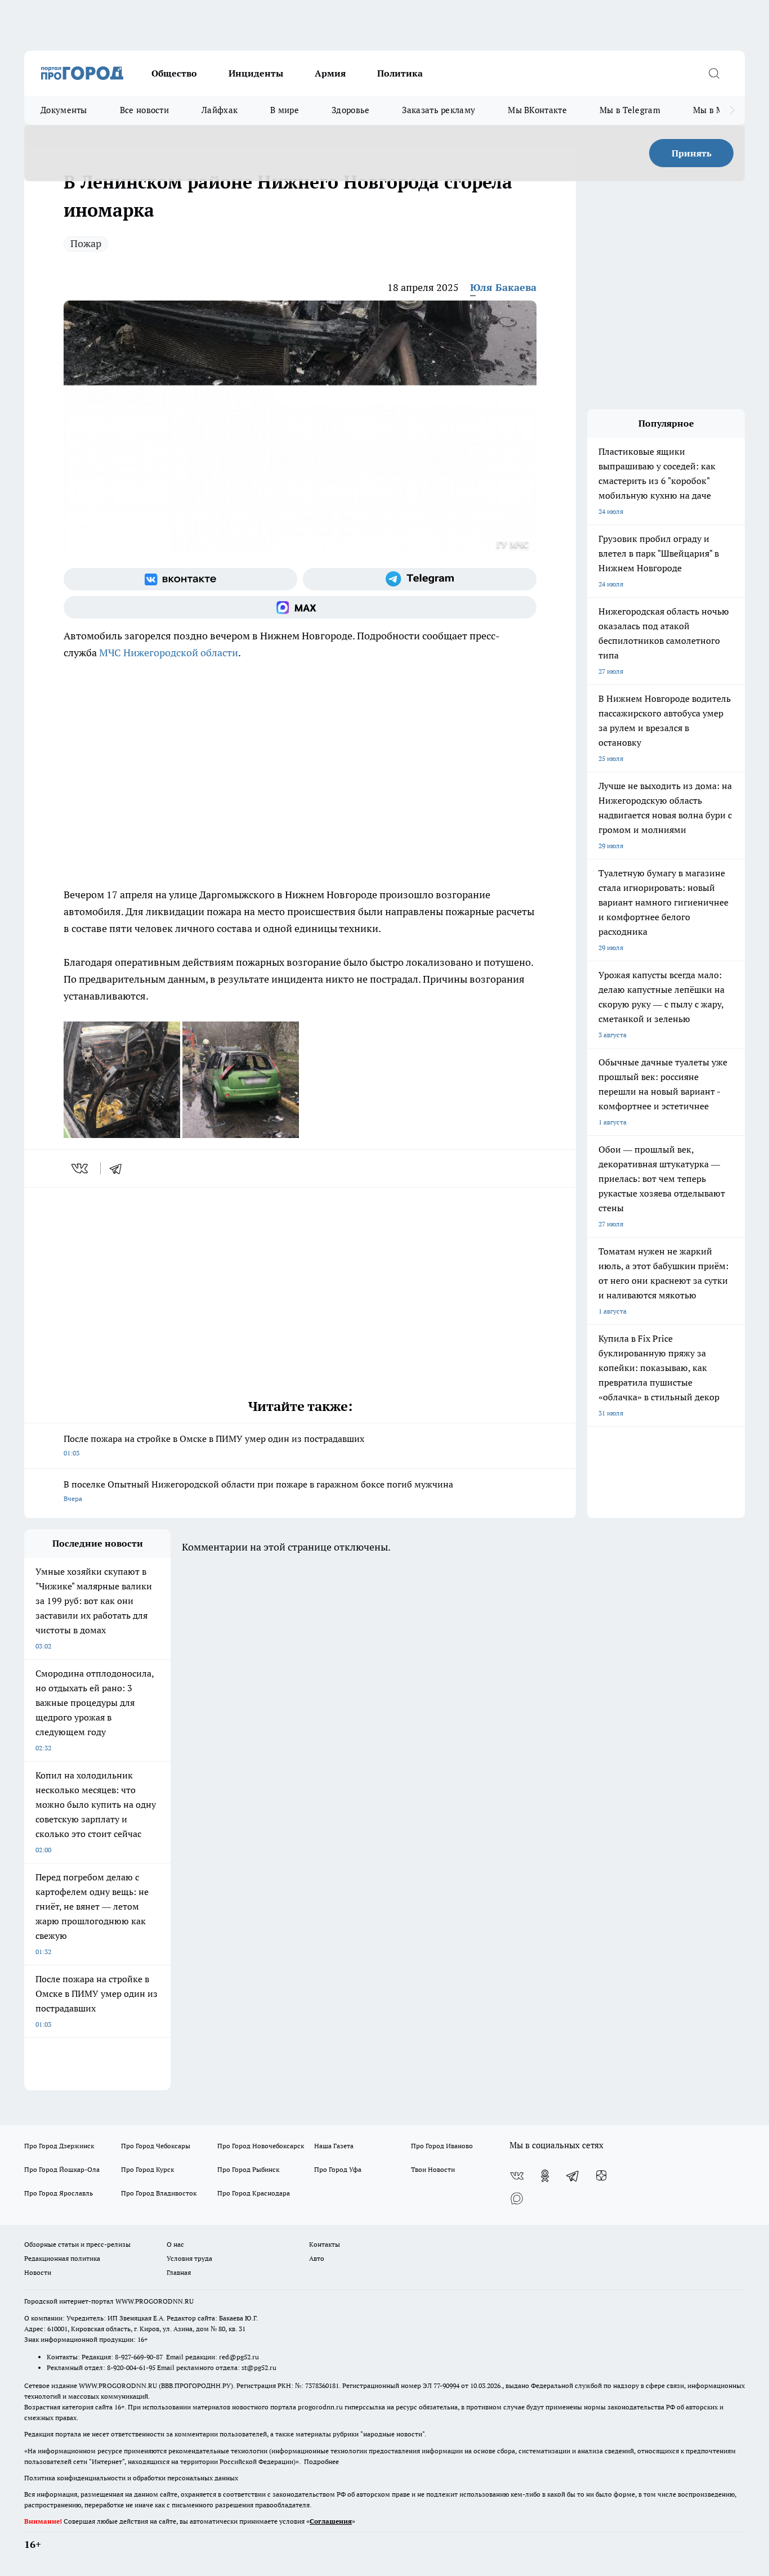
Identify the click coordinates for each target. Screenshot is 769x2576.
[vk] (81, 1168)
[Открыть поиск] (714, 73)
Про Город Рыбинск (248, 2169)
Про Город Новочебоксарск (261, 2146)
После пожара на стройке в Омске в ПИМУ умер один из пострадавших (214, 1445)
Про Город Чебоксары (156, 2146)
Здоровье (350, 110)
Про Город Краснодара (254, 2193)
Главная (179, 2272)
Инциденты (256, 73)
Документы (64, 110)
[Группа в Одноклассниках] (545, 2176)
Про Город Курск (147, 2169)
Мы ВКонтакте (537, 110)
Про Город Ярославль (59, 2193)
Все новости (144, 110)
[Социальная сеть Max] (300, 607)
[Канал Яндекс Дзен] (601, 2176)
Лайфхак (220, 110)
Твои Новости (433, 2169)
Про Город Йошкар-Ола (62, 2169)
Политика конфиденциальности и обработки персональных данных (131, 2478)
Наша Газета (334, 2146)
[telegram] (119, 1168)
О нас (175, 2244)
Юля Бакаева (503, 287)
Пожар (86, 243)
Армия (330, 73)
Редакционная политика (62, 2258)
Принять (692, 153)
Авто (317, 2258)
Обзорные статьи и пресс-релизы (77, 2244)
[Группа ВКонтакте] (180, 579)
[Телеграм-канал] (420, 579)
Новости (38, 2272)
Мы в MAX (714, 110)
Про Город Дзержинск (59, 2146)
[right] (732, 110)
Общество (174, 73)
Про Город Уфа (338, 2169)
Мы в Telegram (630, 110)
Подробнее (321, 2461)
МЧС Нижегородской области (169, 653)
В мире (285, 110)
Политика (400, 73)
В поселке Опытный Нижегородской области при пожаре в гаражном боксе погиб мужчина (258, 1491)
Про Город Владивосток (159, 2193)
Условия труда (189, 2258)
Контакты (325, 2244)
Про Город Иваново (442, 2146)
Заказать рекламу (439, 110)
